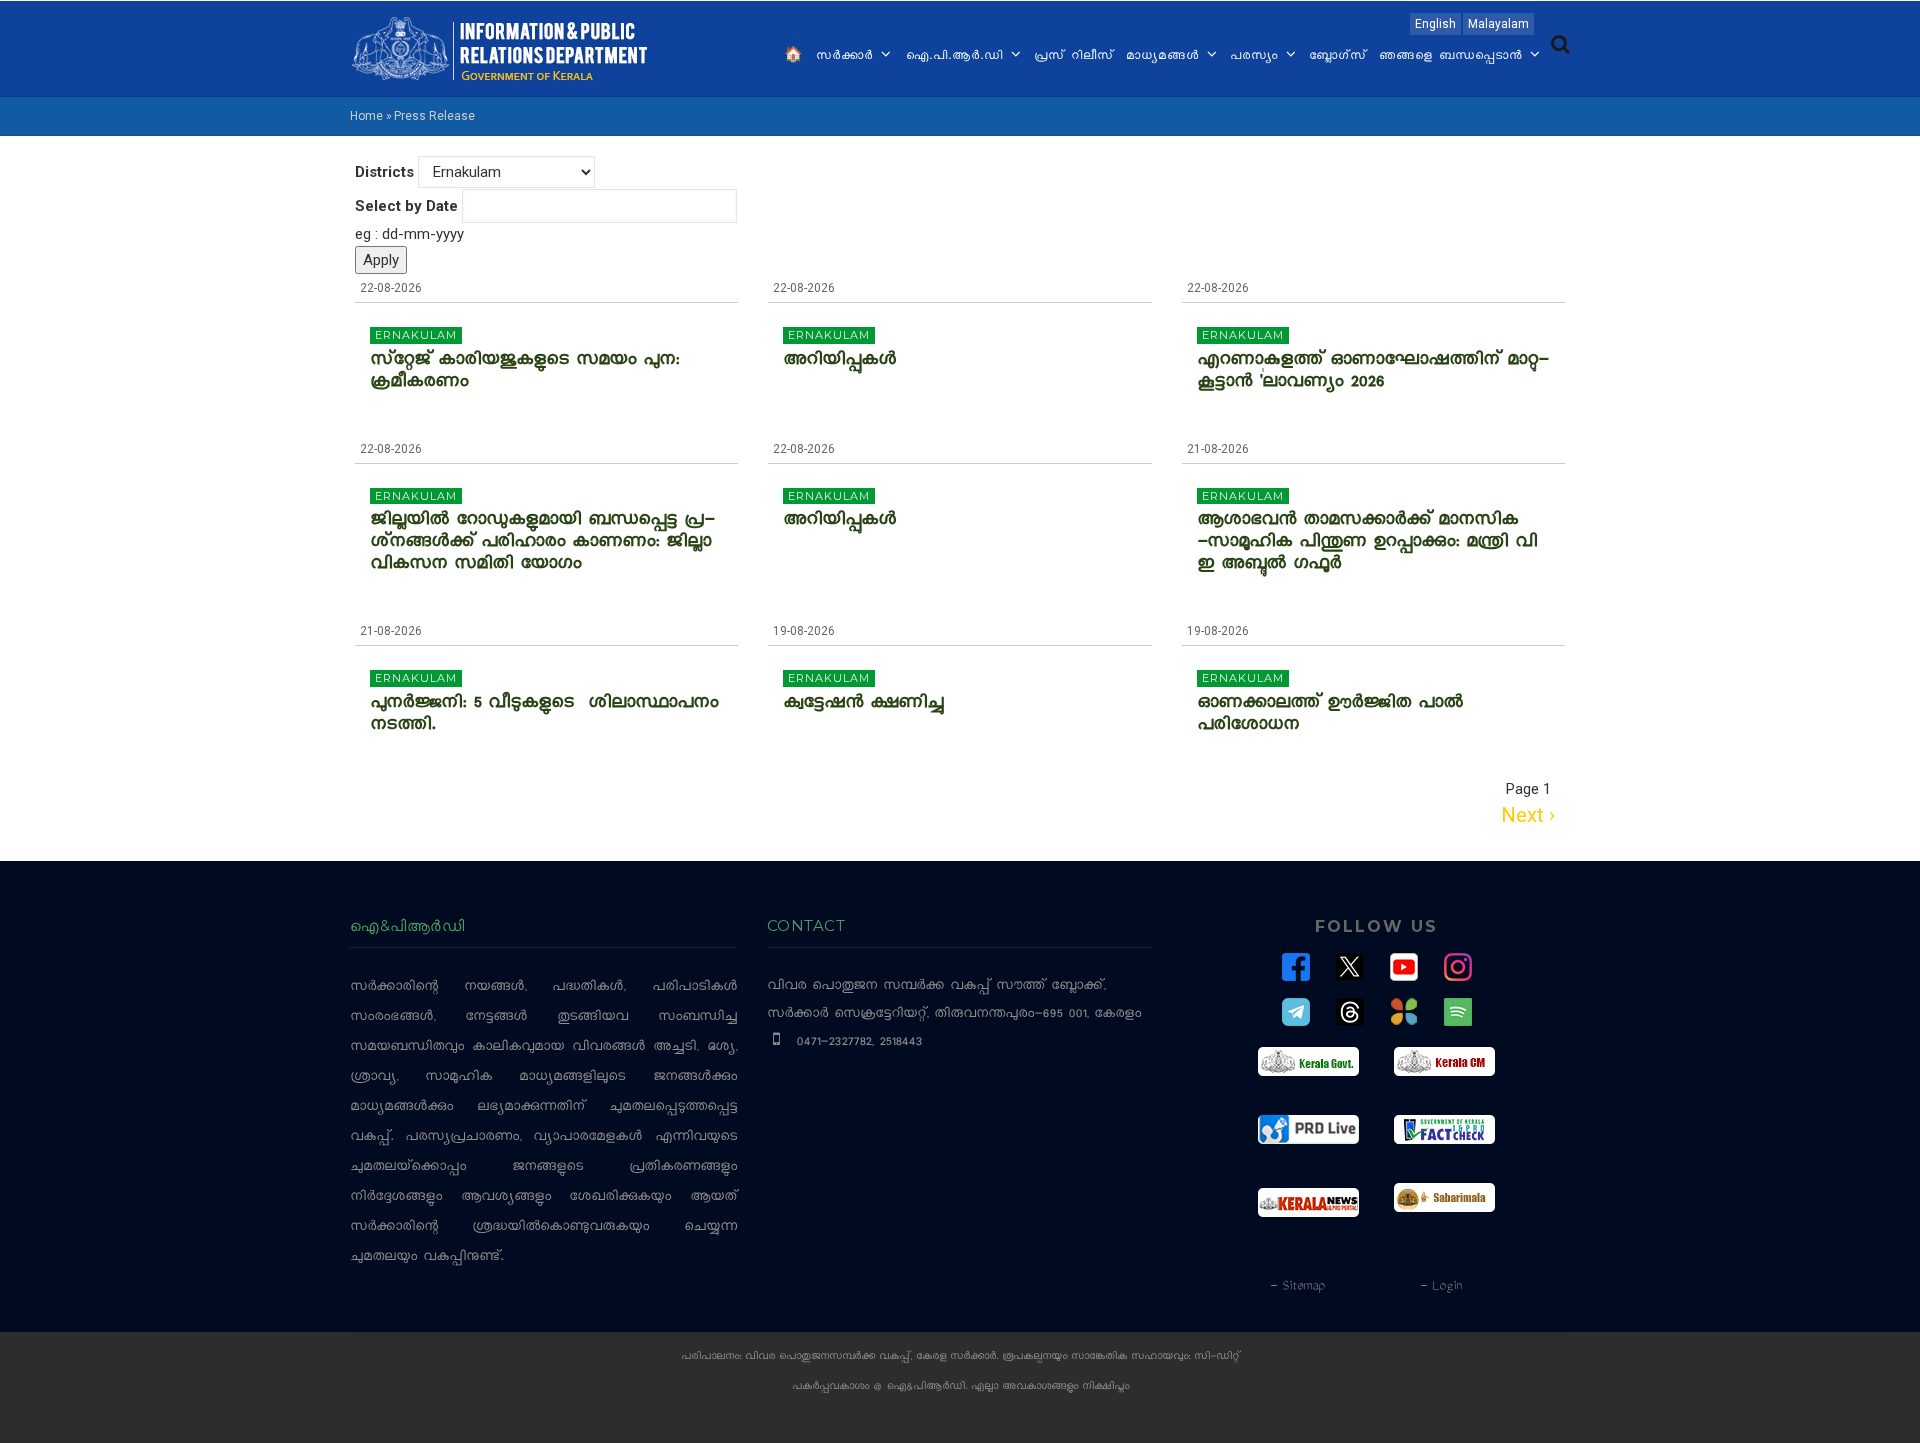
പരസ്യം (1257, 57)
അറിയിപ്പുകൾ (839, 362)
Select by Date (406, 206)
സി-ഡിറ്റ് (1217, 1357)
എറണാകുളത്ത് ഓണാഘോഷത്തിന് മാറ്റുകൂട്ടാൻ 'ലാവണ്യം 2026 (1372, 373)
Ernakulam (416, 335)
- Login (1440, 1287)
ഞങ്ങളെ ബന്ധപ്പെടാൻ (1453, 57)
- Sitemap (1297, 1287)
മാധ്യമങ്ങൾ (1165, 57)
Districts (384, 172)
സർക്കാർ (847, 57)
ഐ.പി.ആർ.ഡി (956, 57)
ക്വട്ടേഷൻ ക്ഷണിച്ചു (863, 705)
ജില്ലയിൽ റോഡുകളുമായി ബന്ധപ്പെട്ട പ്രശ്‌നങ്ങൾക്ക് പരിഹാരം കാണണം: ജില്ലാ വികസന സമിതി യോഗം (542, 544)
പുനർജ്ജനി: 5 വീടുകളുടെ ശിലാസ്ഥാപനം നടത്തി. (544, 716)
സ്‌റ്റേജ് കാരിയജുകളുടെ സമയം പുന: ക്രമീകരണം (524, 373)
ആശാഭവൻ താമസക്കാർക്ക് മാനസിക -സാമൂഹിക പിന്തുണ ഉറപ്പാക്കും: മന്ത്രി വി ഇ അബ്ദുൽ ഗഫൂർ (1367, 544)
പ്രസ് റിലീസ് (1074, 57)
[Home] (500, 47)
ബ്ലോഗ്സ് (1338, 57)
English (1435, 24)
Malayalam (1498, 24)
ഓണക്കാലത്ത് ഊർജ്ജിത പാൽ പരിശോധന (1330, 716)
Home (366, 116)
